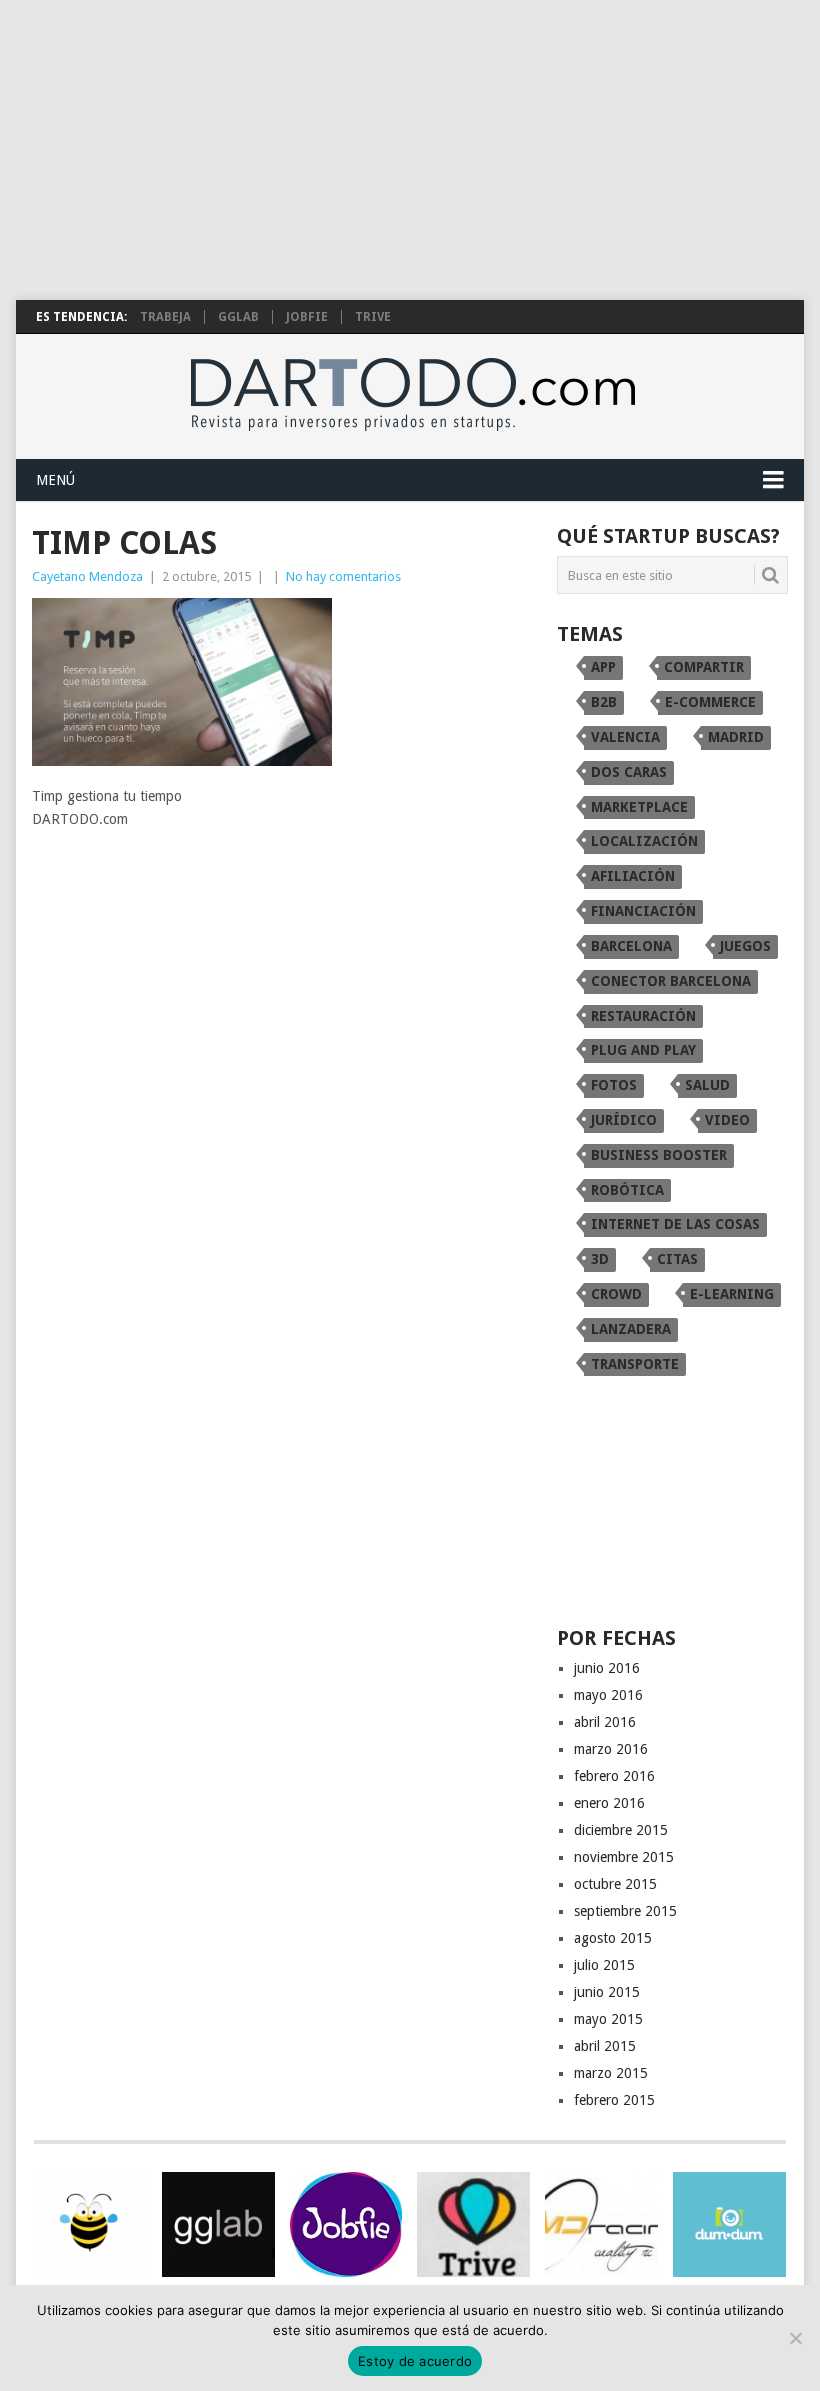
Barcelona (631, 946)
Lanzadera (631, 1329)
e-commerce (710, 702)
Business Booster (659, 1155)
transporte (635, 1364)
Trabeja (165, 317)
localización (644, 841)
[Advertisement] (410, 150)
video (727, 1120)
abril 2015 (605, 2046)
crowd (616, 1294)
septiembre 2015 (625, 1911)
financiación (643, 911)
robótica (627, 1190)
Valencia (625, 737)
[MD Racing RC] (601, 2224)
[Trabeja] (90, 2224)
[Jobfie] (346, 2224)
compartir (704, 667)
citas (677, 1259)
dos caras (629, 772)
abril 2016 (605, 1722)
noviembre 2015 (624, 1857)
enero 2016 (609, 1803)
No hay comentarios (343, 576)
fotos (614, 1085)
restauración (643, 1016)
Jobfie (307, 317)
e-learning (732, 1294)
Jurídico (624, 1120)
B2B (604, 702)
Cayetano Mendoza (87, 576)
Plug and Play (643, 1050)
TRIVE (373, 317)
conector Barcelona (671, 981)
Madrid (736, 737)
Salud (707, 1085)
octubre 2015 (615, 1884)
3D (600, 1259)
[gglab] (218, 2224)
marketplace (639, 807)
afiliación (633, 876)
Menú (55, 480)
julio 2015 (604, 1965)
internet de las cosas (675, 1224)
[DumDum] (729, 2224)
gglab (238, 317)
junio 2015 (607, 1992)
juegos (745, 946)
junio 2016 (607, 1668)
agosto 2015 (613, 1938)
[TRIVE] (473, 2224)
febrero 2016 (614, 1776)
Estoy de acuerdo (415, 2361)
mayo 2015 (608, 2019)
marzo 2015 (611, 2073)
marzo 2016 (611, 1749)
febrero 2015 (614, 2100)
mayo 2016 (608, 1695)
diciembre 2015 (621, 1830)
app (603, 667)
